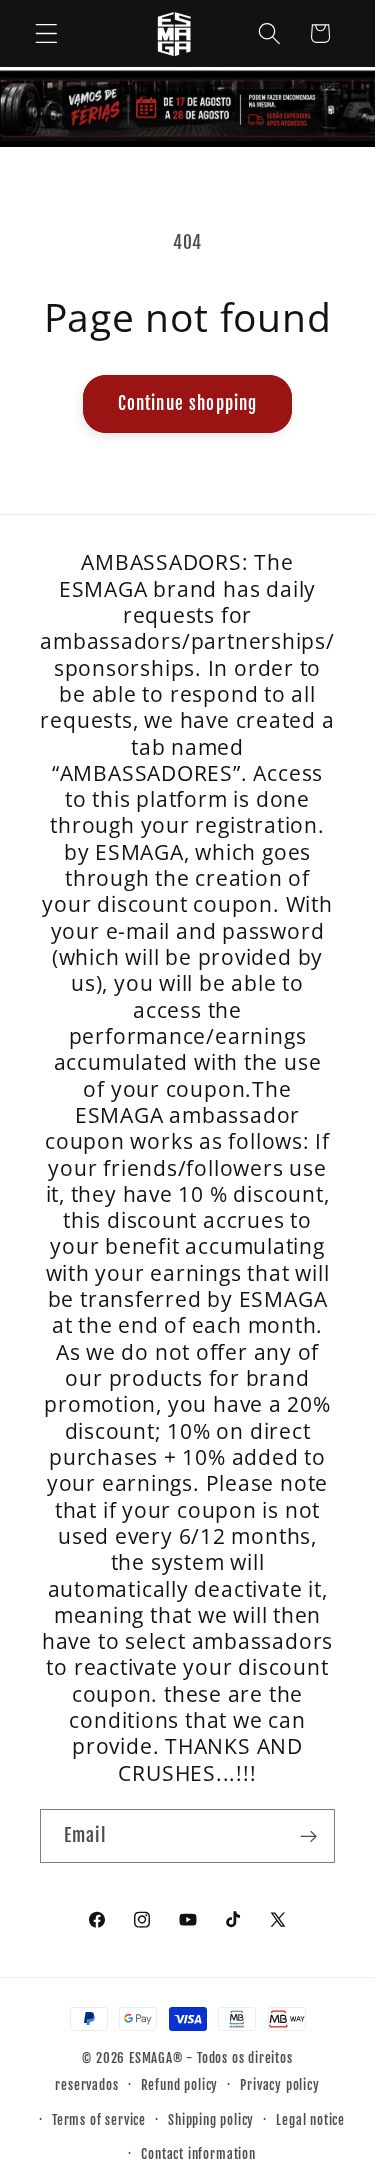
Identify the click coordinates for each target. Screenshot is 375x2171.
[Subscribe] (308, 1836)
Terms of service (99, 2120)
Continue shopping (188, 403)
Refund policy (179, 2085)
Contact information (198, 2154)
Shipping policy (211, 2120)
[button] (46, 33)
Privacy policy (279, 2085)
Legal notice (310, 2120)
